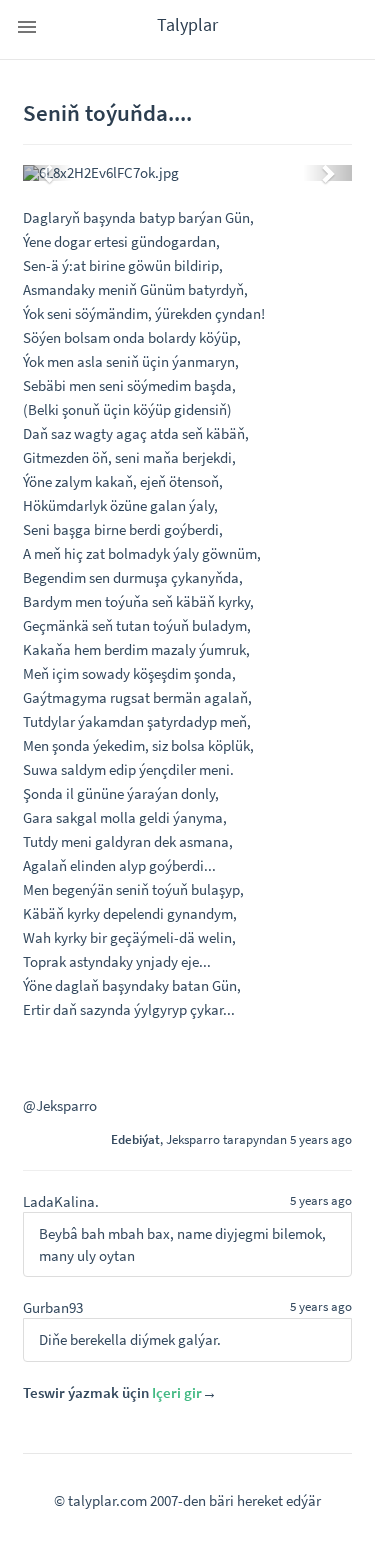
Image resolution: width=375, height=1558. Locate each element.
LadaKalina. (61, 1201)
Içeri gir (177, 1392)
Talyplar (187, 24)
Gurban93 (53, 1307)
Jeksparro (193, 1139)
